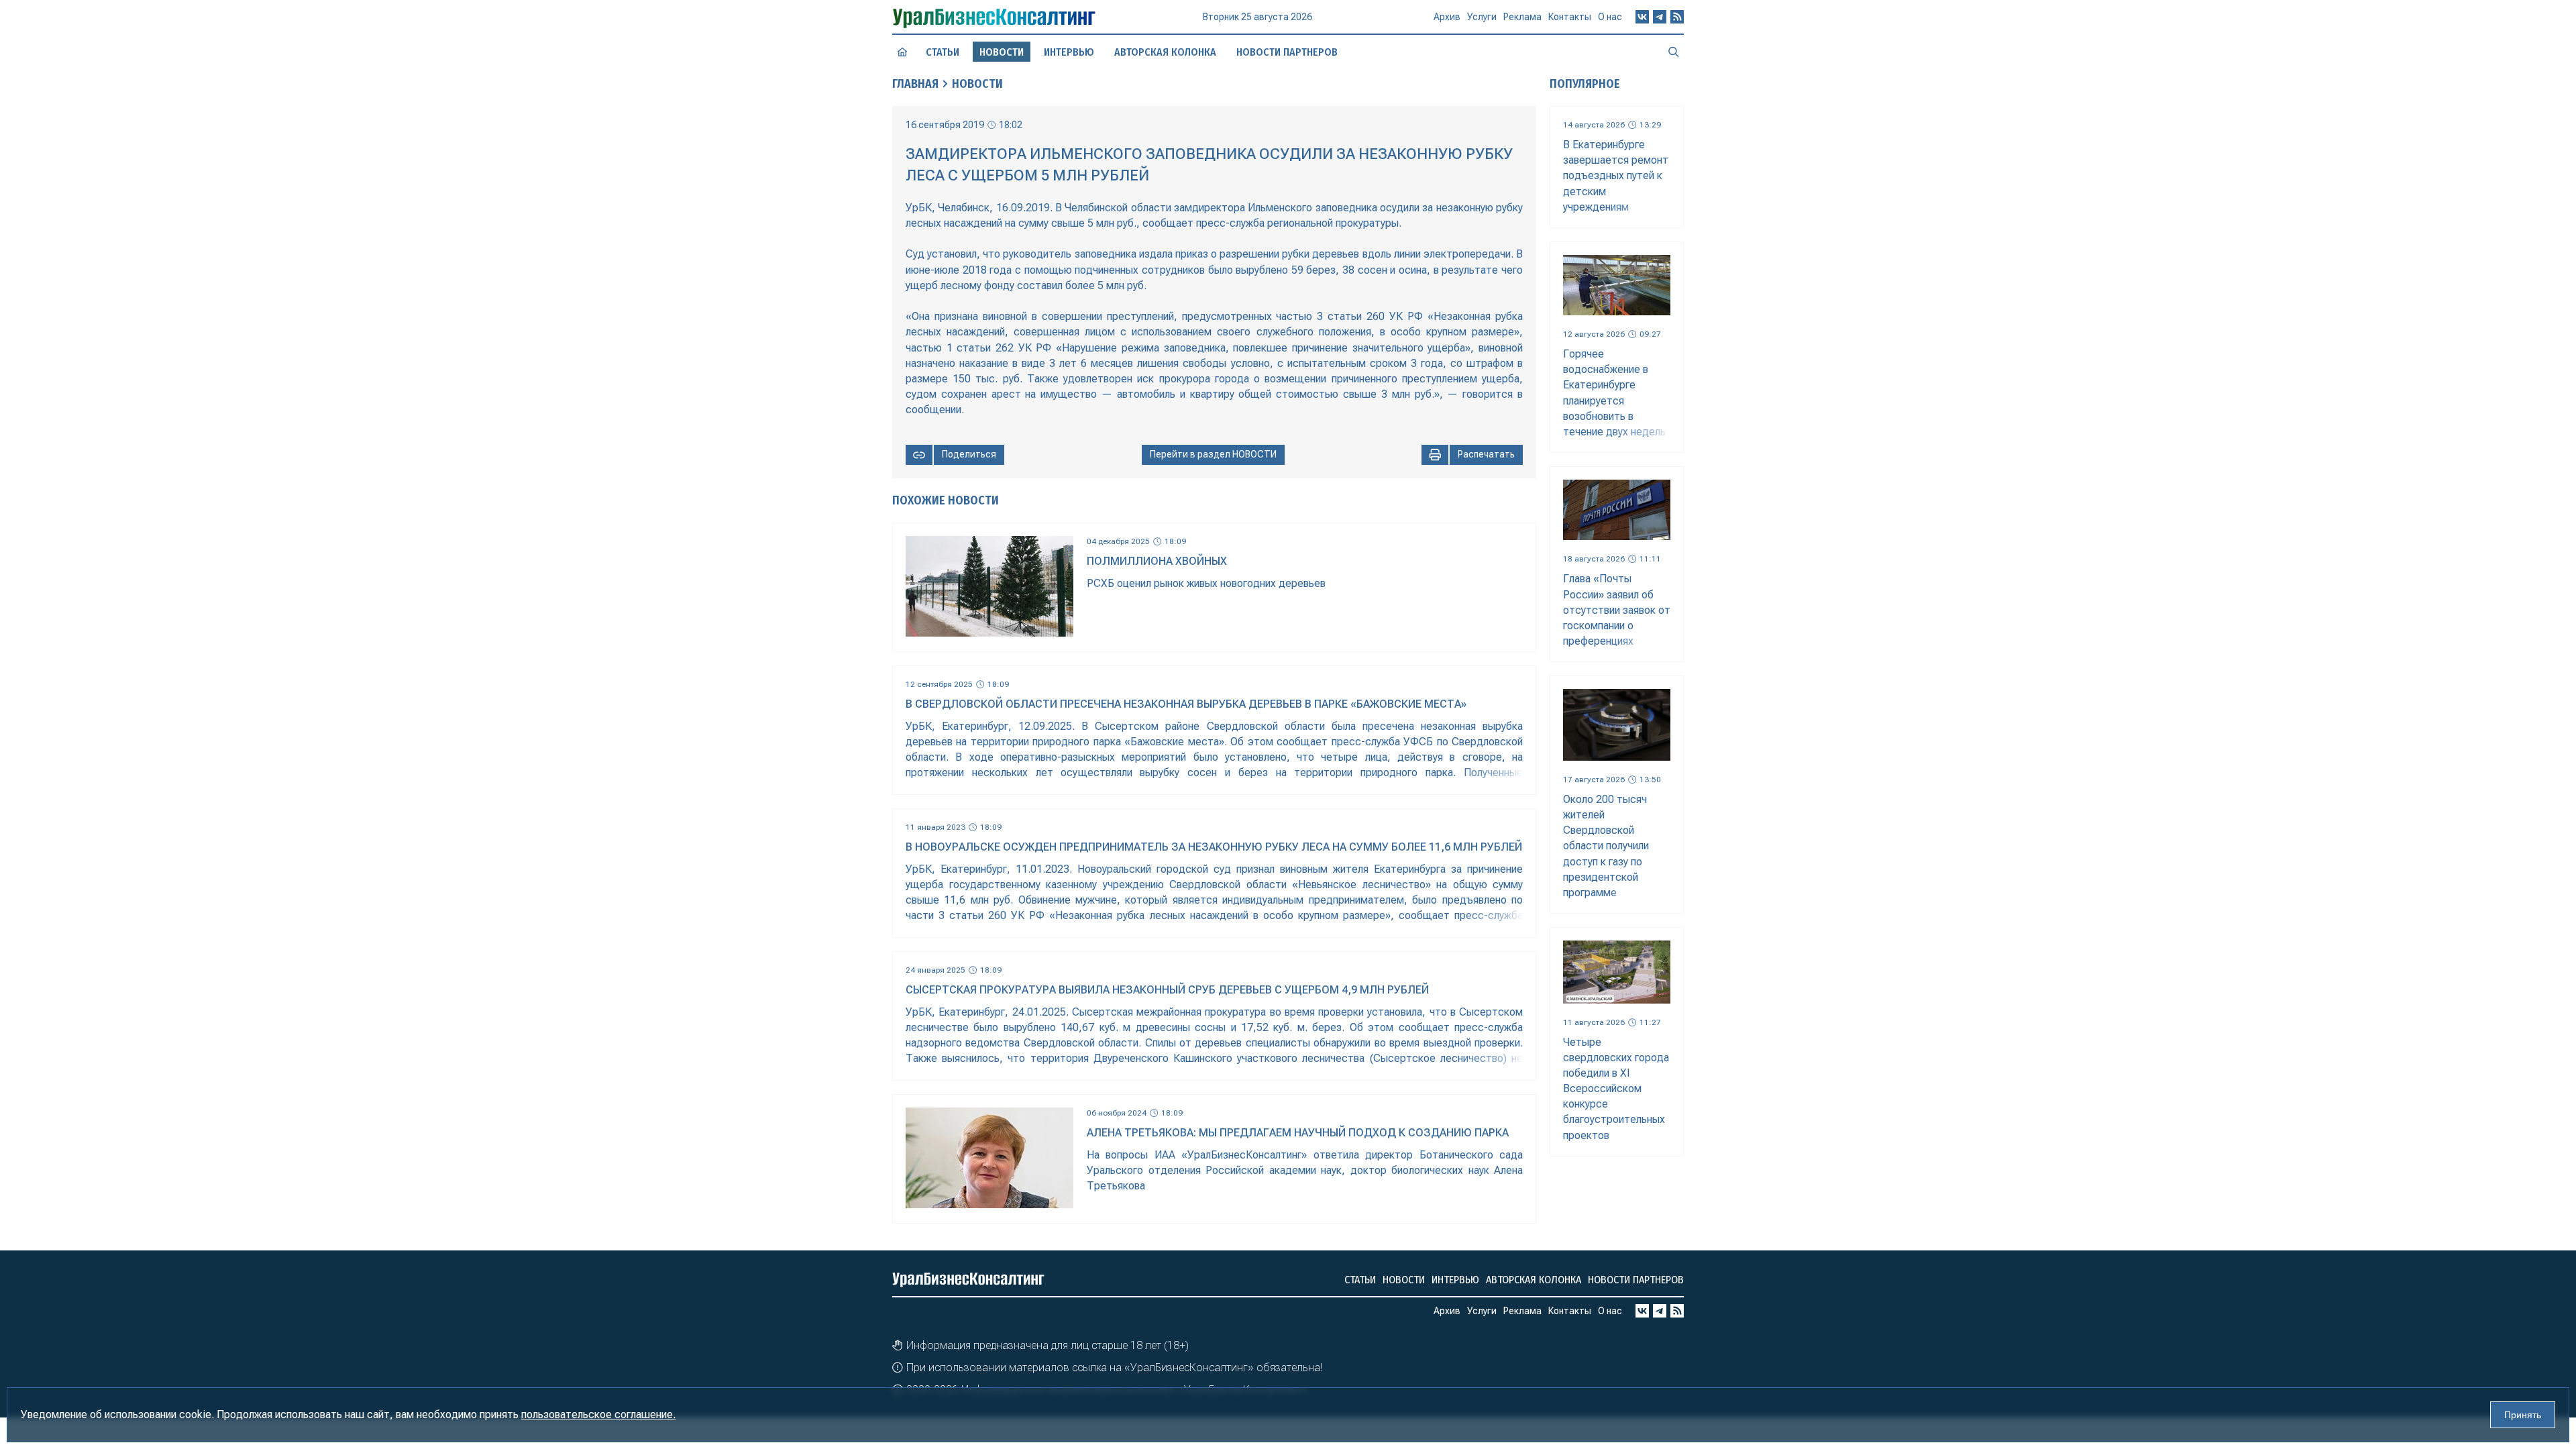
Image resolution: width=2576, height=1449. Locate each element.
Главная (915, 84)
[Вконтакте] (1642, 17)
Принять (2523, 1415)
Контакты (1570, 17)
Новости (977, 84)
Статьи (943, 52)
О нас (1610, 17)
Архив (1447, 17)
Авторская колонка (1165, 52)
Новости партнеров (1287, 52)
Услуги (1482, 17)
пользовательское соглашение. (598, 1414)
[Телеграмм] (1660, 17)
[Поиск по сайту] (1674, 52)
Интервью (1069, 52)
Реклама (1522, 17)
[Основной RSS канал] (1677, 17)
